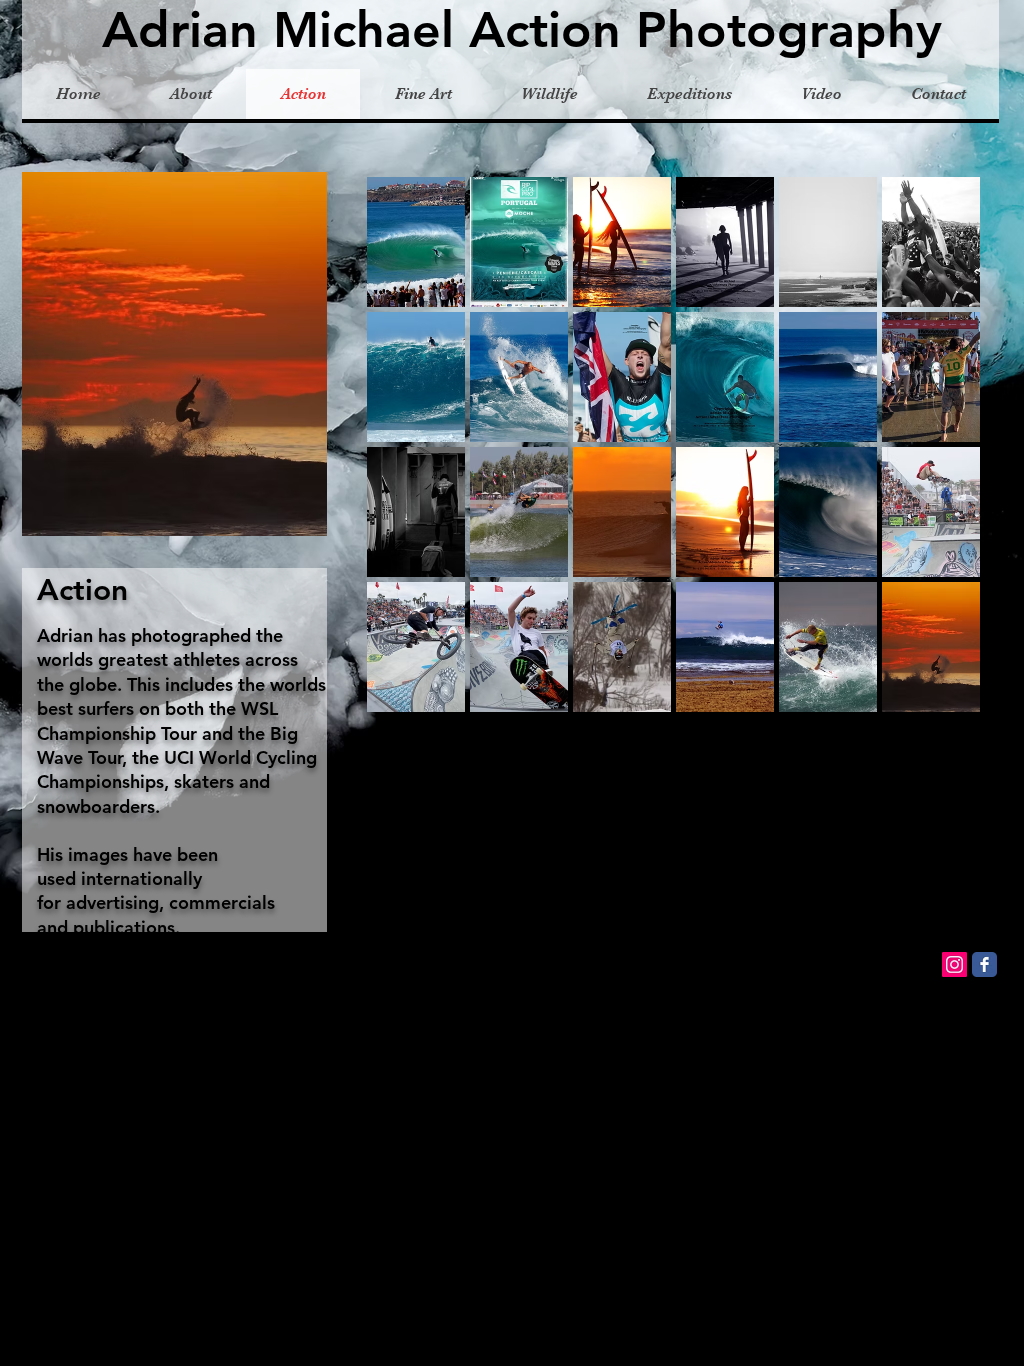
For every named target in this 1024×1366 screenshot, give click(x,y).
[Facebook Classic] (984, 964)
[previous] (409, 462)
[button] (416, 242)
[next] (937, 462)
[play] (939, 696)
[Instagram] (954, 964)
